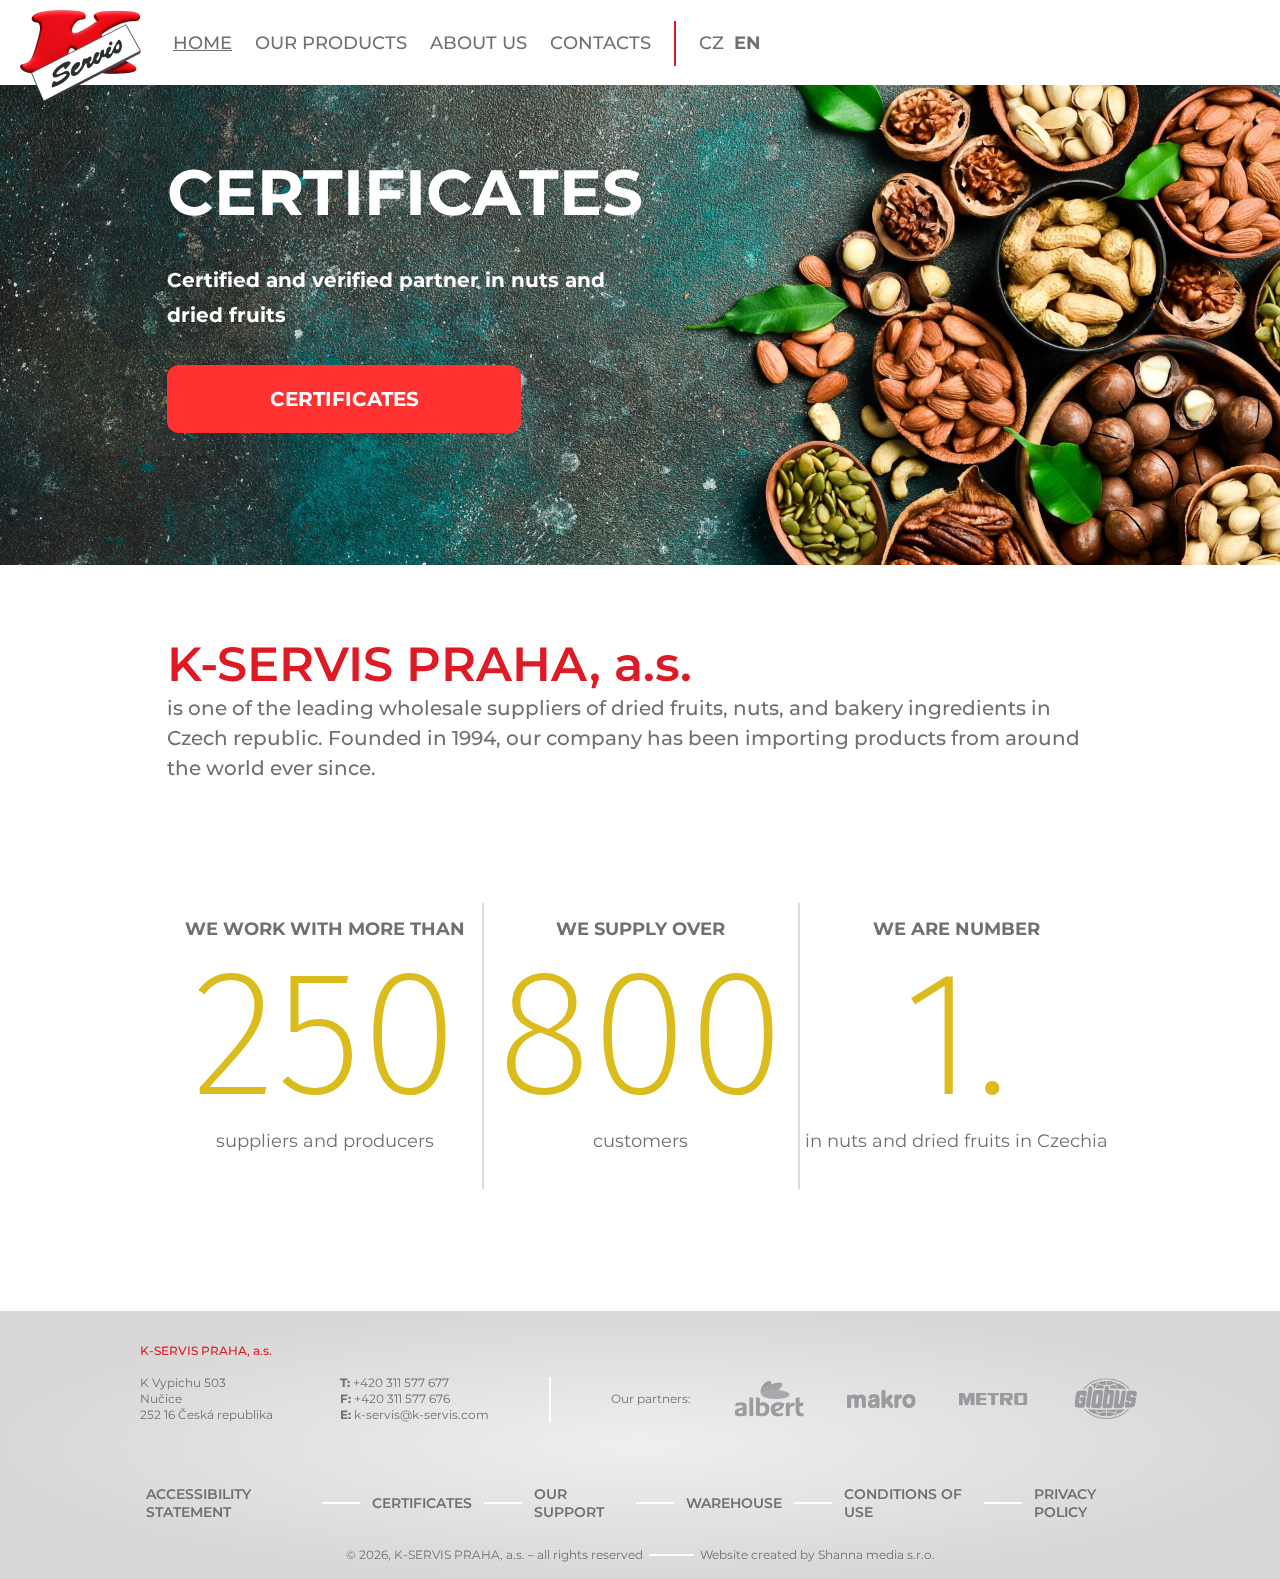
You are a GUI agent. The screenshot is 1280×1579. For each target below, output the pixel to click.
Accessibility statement (198, 1503)
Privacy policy (1065, 1503)
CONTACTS (600, 43)
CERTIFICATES (344, 399)
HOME (202, 43)
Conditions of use (903, 1503)
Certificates (422, 1503)
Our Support (569, 1503)
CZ (711, 43)
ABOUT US (478, 43)
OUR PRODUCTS (331, 43)
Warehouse (734, 1503)
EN (747, 43)
